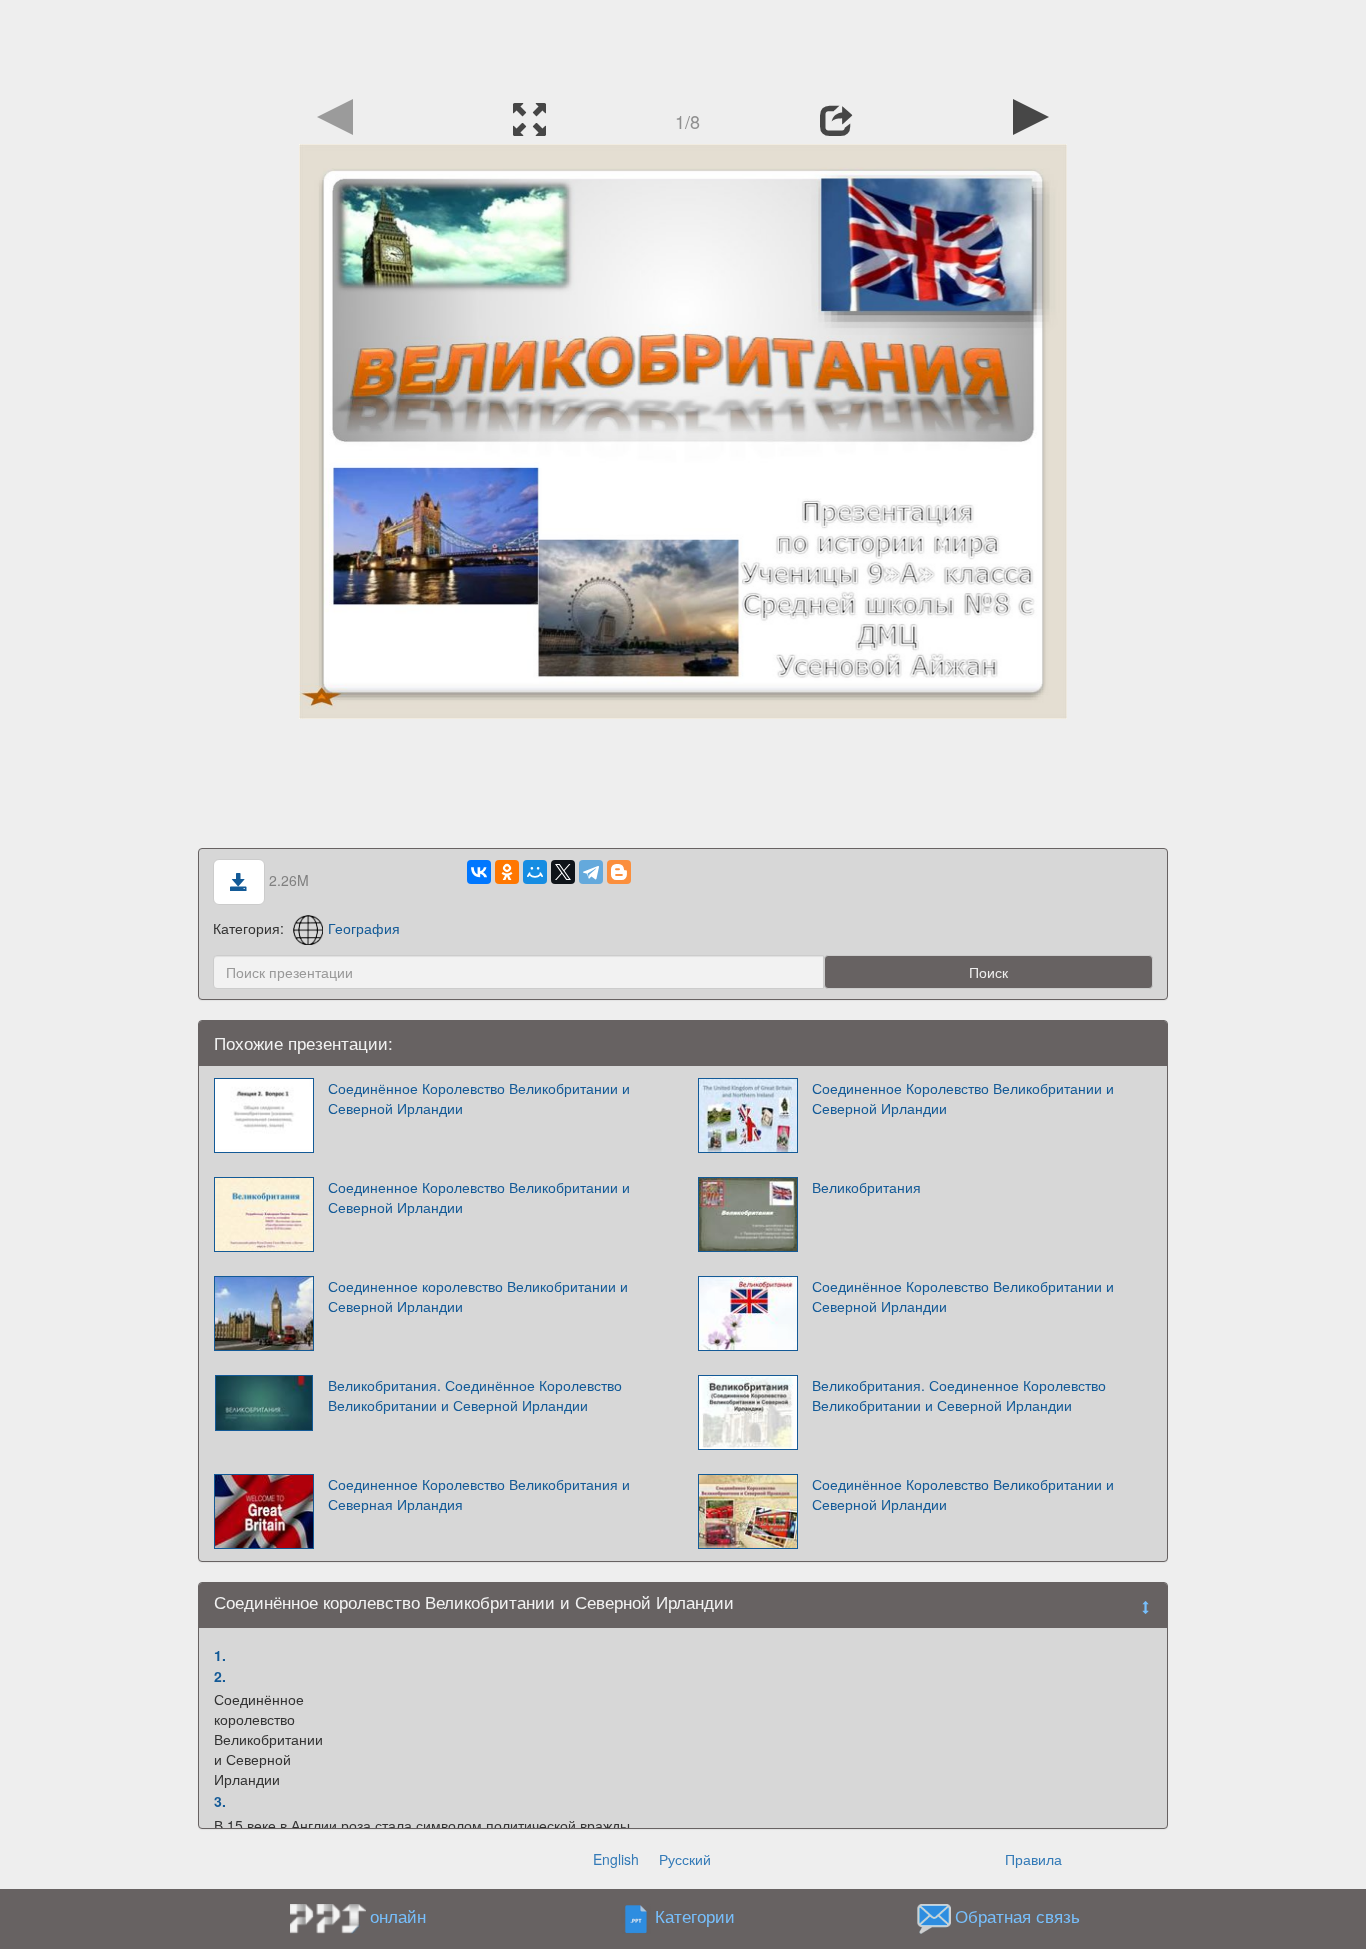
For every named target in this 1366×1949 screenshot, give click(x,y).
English (616, 1859)
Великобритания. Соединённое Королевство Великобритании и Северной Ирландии (475, 1395)
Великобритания (866, 1187)
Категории (695, 1917)
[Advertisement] (683, 45)
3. (220, 1801)
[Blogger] (619, 872)
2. (220, 1676)
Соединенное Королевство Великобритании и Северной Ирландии (963, 1098)
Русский (685, 1859)
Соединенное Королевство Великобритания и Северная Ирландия (479, 1494)
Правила (1033, 1859)
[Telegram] (591, 872)
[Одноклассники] (507, 872)
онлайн (398, 1916)
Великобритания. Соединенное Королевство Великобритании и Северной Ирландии (959, 1395)
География (364, 928)
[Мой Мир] (535, 872)
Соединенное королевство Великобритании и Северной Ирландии (478, 1296)
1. (220, 1655)
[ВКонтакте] (479, 872)
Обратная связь (1017, 1917)
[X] (563, 872)
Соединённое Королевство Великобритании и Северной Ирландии (479, 1098)
